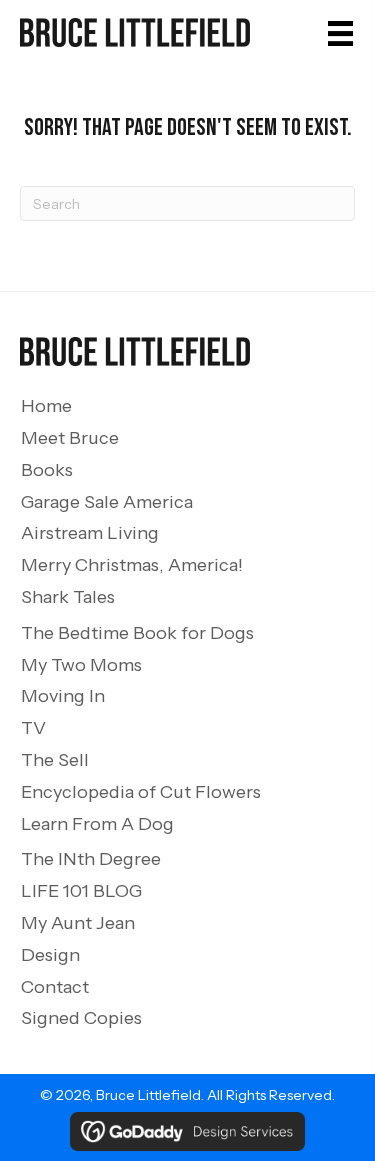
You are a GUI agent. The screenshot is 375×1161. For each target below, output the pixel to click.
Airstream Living (90, 533)
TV (33, 728)
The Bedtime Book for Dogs (137, 633)
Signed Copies (81, 1018)
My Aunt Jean (78, 923)
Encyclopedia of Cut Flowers (141, 792)
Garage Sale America (107, 502)
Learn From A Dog (97, 824)
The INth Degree (91, 859)
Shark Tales (68, 597)
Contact (55, 987)
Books (47, 470)
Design (50, 955)
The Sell (55, 760)
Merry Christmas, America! (132, 565)
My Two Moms (81, 665)
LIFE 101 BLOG (81, 891)
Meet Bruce (70, 438)
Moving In (63, 696)
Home (46, 406)
